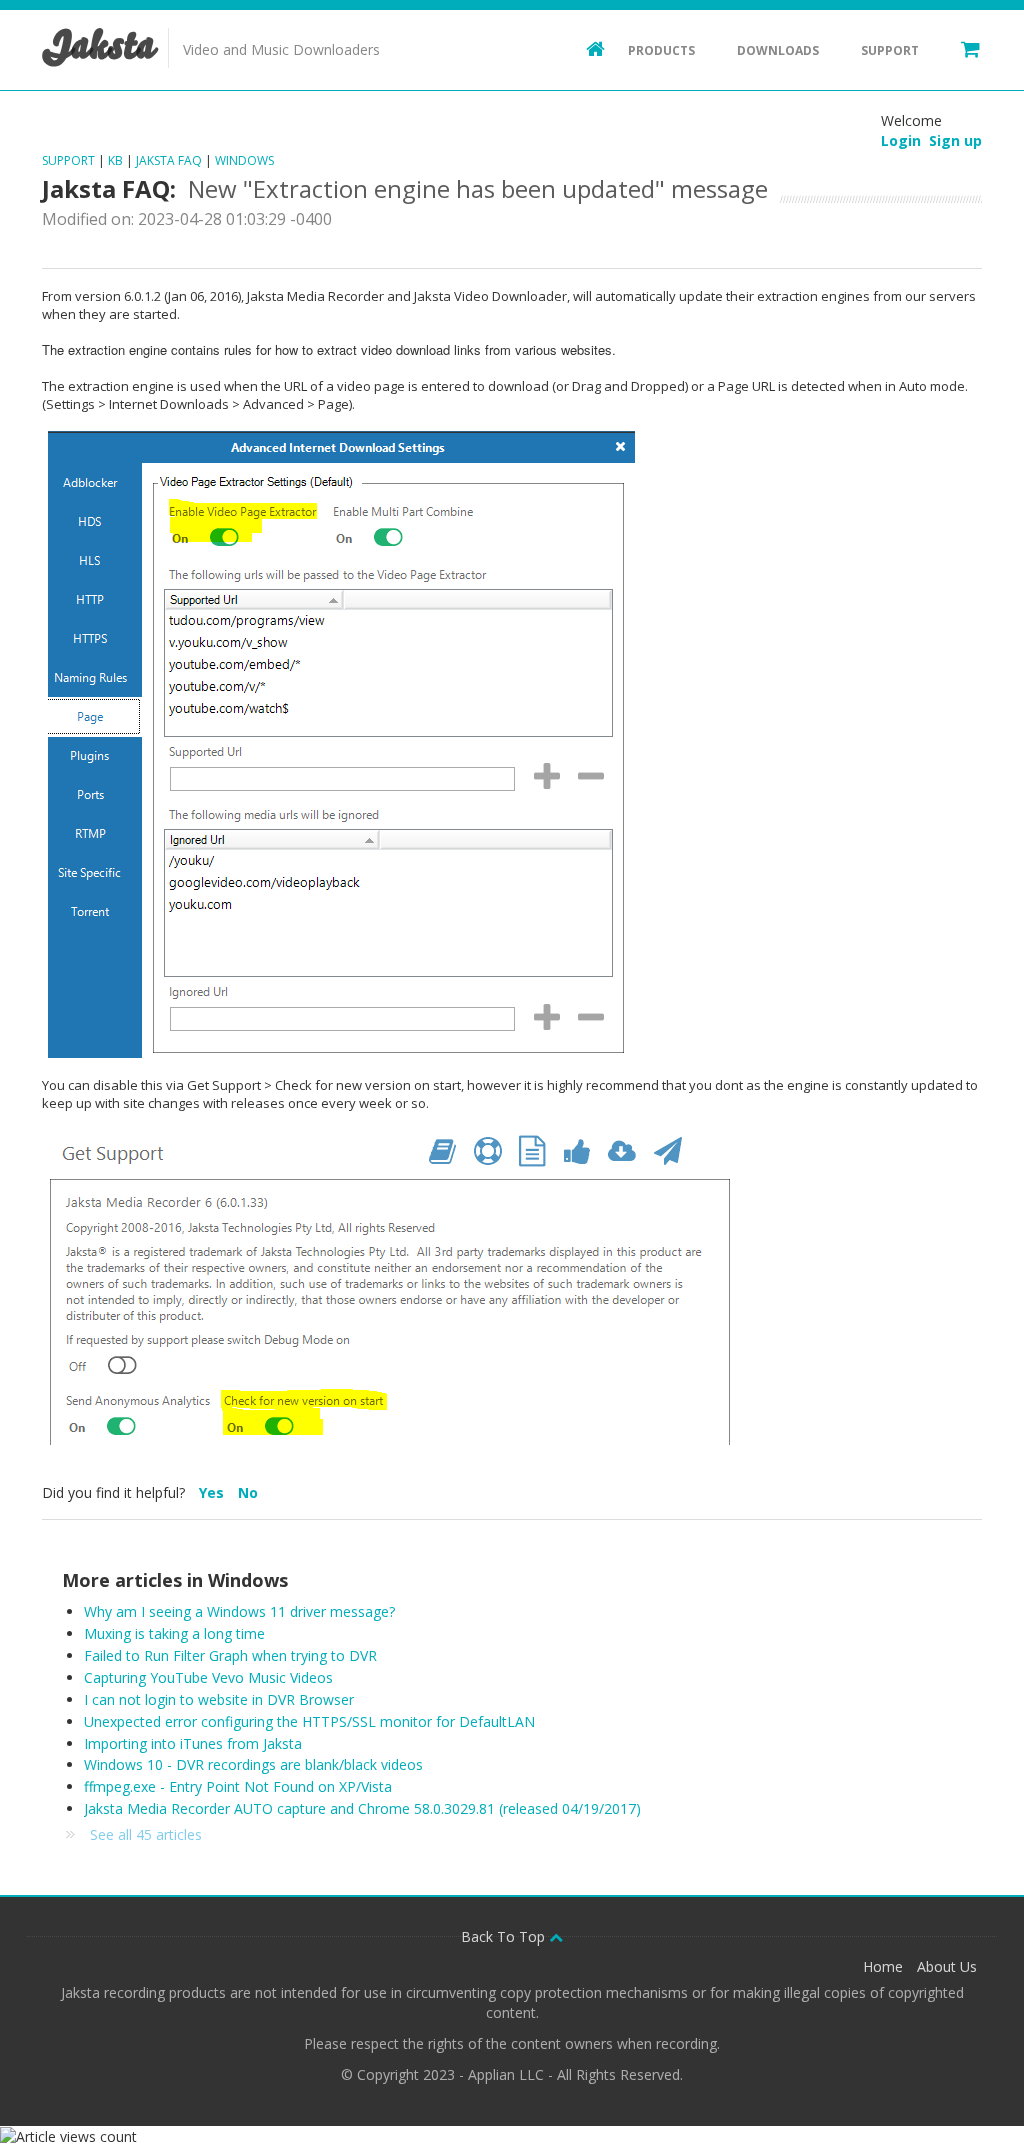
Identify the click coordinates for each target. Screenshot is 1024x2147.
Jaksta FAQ (169, 160)
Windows (244, 160)
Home (883, 1966)
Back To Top (505, 1936)
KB (115, 160)
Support (890, 50)
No (248, 1492)
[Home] (586, 48)
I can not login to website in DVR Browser (219, 1699)
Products (661, 50)
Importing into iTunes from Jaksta (193, 1743)
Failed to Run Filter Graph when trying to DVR (230, 1655)
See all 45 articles (146, 1834)
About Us (947, 1966)
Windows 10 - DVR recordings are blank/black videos (253, 1764)
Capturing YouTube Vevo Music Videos (208, 1677)
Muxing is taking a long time (174, 1633)
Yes (213, 1492)
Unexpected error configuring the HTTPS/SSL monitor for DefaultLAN (309, 1721)
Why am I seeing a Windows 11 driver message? (239, 1611)
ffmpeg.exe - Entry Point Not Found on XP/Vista (238, 1786)
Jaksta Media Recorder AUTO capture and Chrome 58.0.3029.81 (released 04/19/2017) (362, 1808)
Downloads (778, 50)
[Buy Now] (961, 48)
